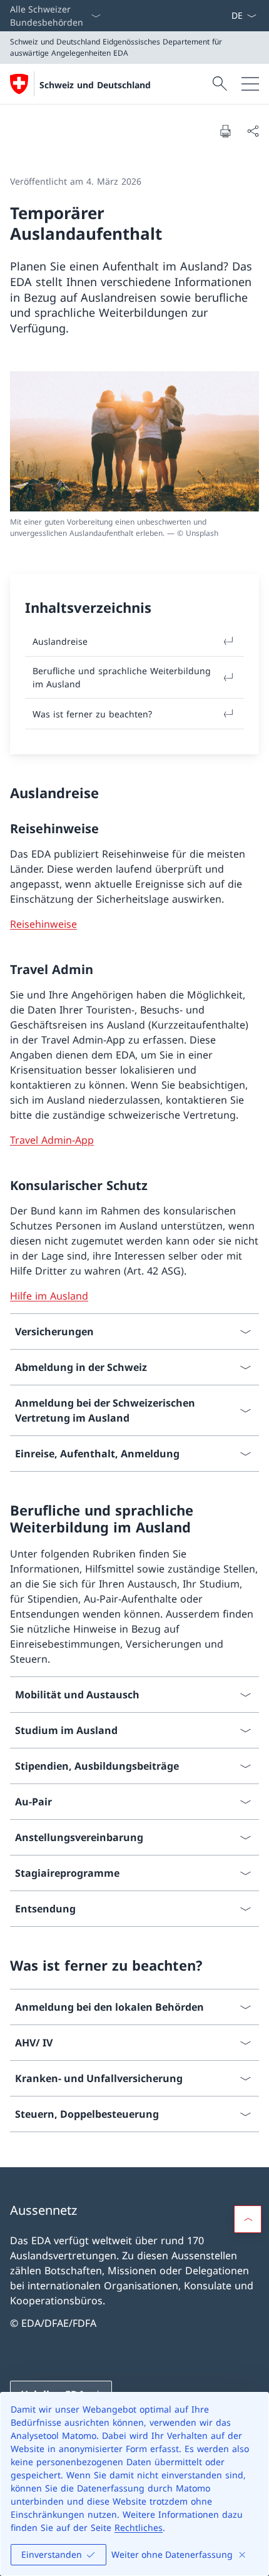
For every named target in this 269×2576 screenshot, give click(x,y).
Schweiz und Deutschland (95, 85)
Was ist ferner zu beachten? (92, 714)
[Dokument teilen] (253, 131)
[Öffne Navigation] (250, 84)
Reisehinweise (43, 924)
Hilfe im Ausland (49, 1296)
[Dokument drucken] (225, 131)
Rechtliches (139, 2527)
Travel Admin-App (52, 1140)
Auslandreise (60, 641)
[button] (248, 2219)
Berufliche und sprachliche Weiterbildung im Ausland (122, 677)
